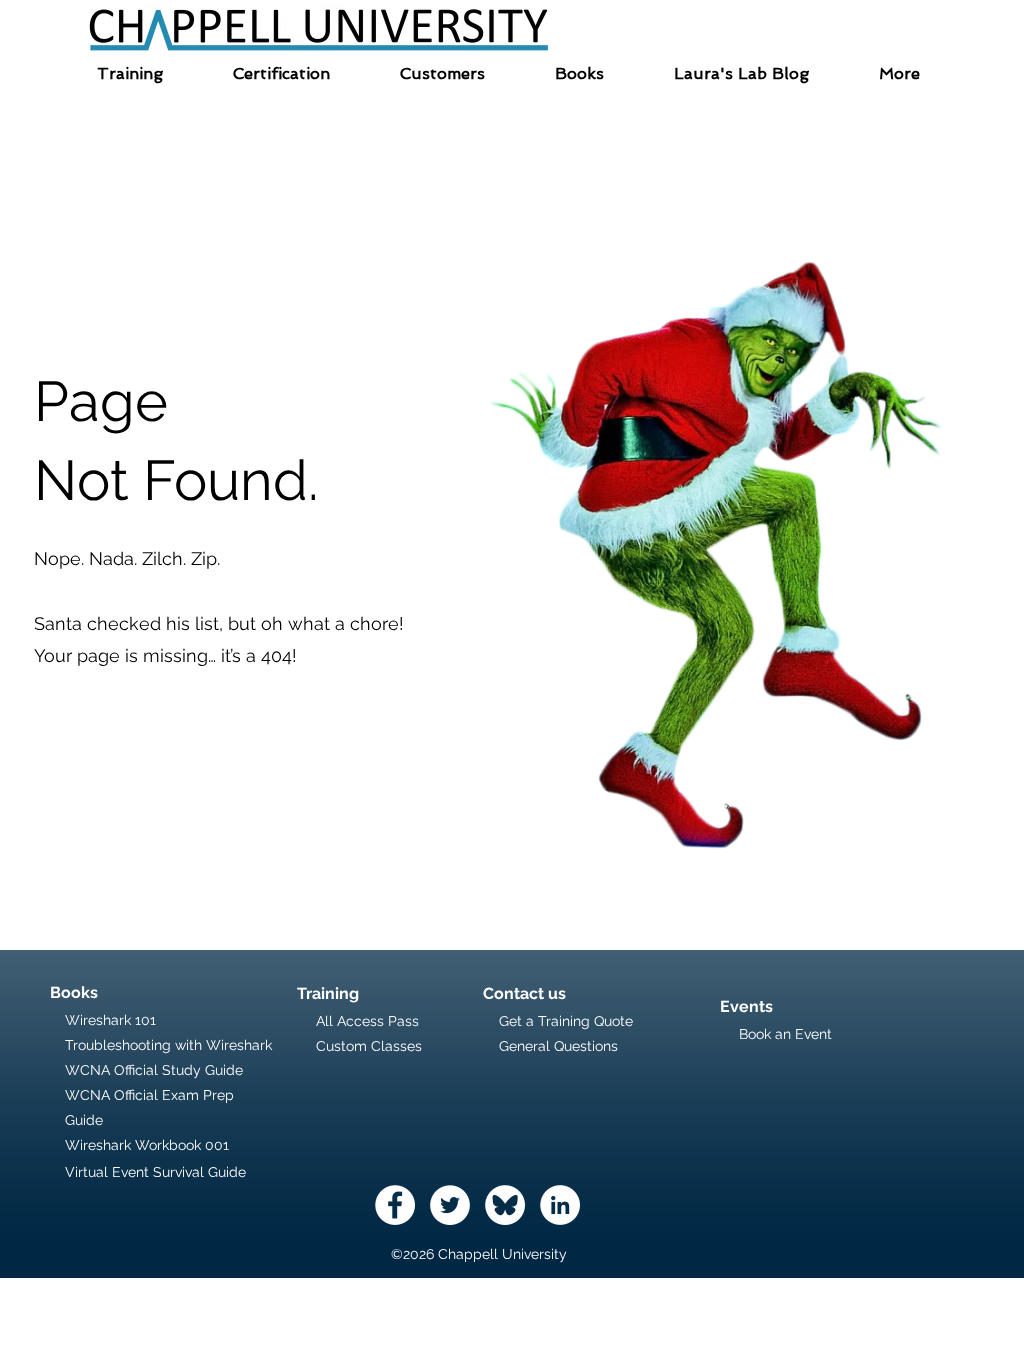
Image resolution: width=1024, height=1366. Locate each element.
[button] (130, 73)
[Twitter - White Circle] (450, 1205)
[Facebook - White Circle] (395, 1205)
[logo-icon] (505, 1205)
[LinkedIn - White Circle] (560, 1205)
